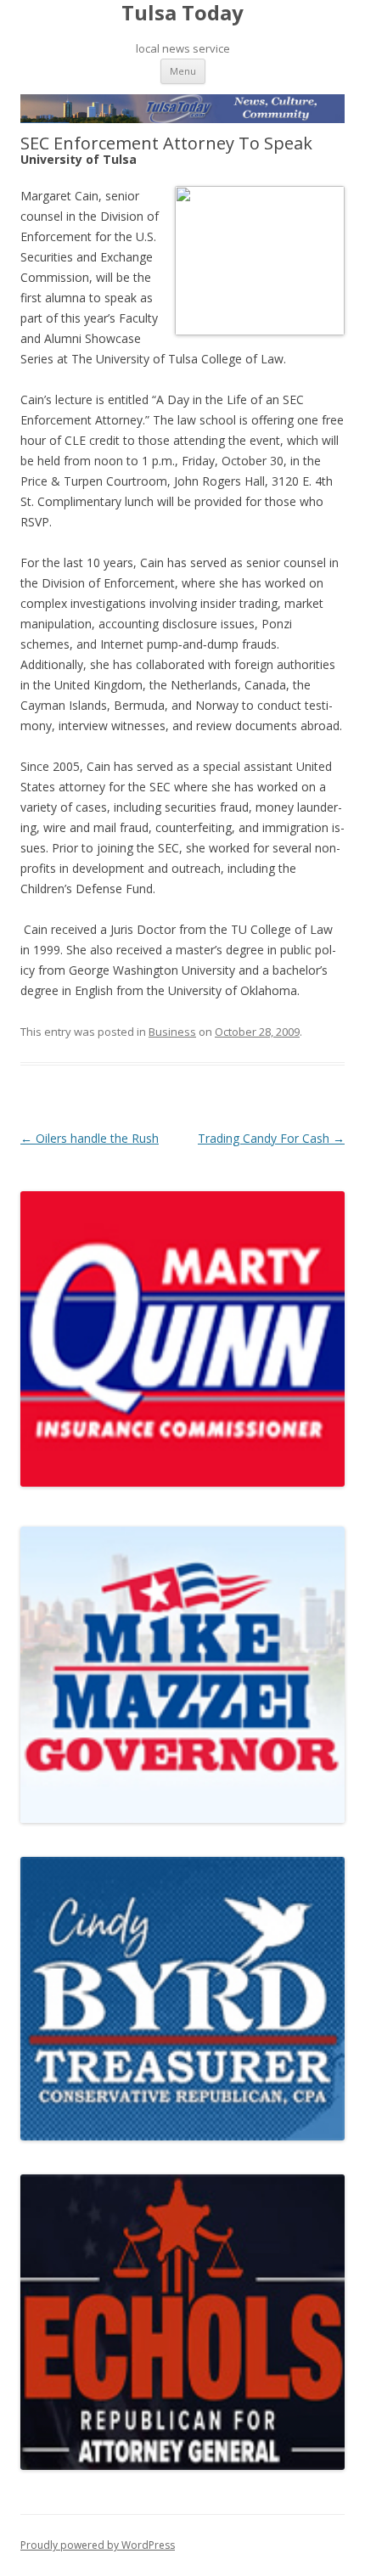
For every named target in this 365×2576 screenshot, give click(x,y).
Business (172, 1032)
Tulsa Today (182, 13)
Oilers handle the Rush (90, 1138)
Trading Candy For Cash (271, 1138)
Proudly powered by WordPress (98, 2545)
